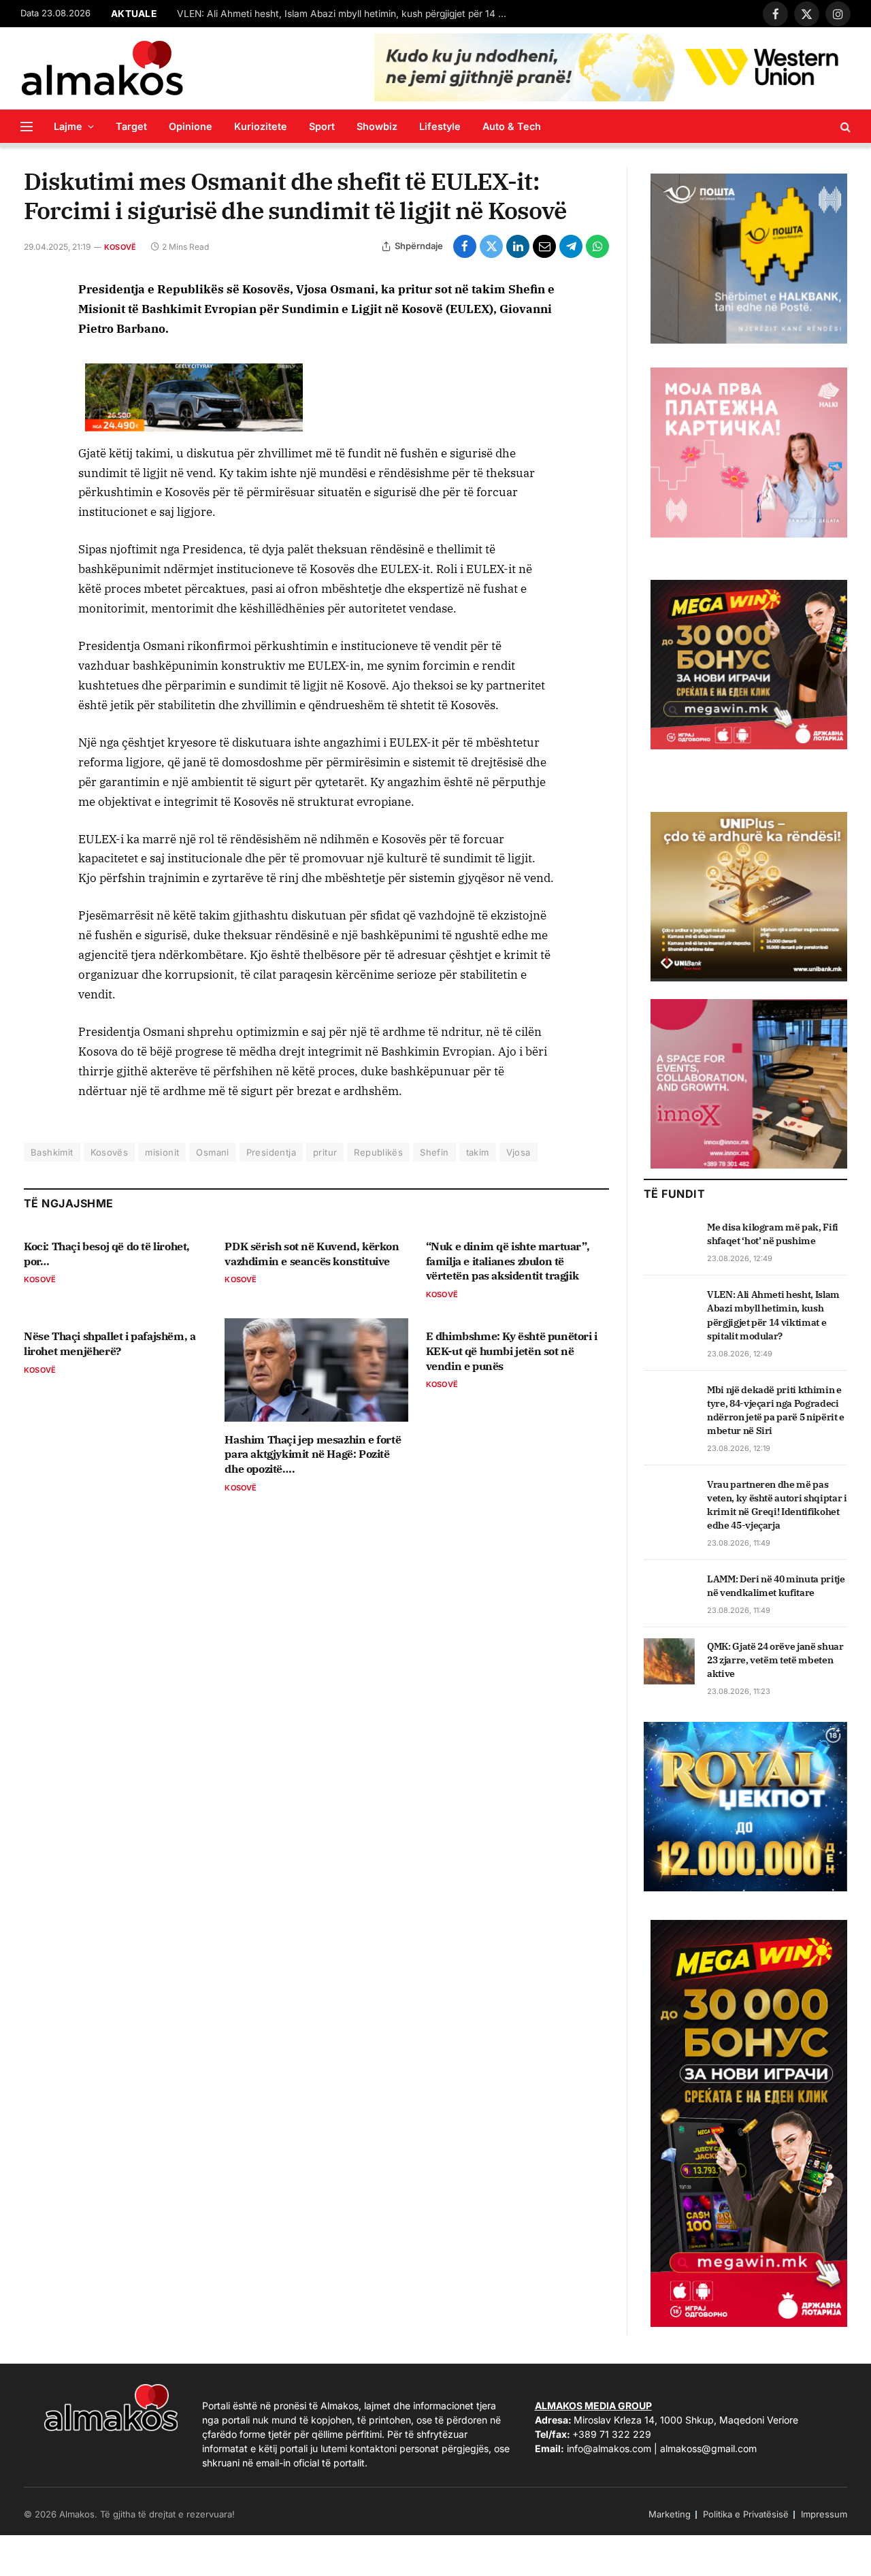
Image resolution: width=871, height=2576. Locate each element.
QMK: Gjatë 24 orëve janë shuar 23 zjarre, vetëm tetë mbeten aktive (775, 1660)
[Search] (844, 126)
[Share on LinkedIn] (518, 246)
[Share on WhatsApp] (597, 246)
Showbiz (377, 126)
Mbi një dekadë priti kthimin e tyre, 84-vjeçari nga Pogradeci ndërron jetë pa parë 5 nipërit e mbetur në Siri (776, 1410)
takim (478, 1152)
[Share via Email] (544, 246)
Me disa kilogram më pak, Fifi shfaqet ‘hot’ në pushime (773, 1234)
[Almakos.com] (102, 68)
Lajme (68, 126)
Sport (322, 126)
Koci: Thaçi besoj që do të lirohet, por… (107, 1254)
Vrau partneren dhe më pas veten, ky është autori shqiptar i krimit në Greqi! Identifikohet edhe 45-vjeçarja (777, 1505)
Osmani (212, 1152)
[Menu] (27, 126)
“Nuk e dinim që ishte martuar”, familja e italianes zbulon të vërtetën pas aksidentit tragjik (508, 1261)
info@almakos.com (609, 2448)
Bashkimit (52, 1152)
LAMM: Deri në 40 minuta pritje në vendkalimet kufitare (776, 1586)
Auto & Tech (512, 126)
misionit (162, 1152)
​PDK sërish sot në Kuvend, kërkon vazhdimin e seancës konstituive (312, 1254)
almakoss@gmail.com (708, 2448)
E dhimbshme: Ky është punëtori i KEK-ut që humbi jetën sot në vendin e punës (512, 1351)
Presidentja (271, 1152)
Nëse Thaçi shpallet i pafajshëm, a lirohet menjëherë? (110, 1343)
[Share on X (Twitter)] (491, 246)
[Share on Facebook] (465, 246)
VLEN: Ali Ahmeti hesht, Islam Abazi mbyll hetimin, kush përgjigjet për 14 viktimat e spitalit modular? (347, 14)
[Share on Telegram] (571, 246)
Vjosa (519, 1152)
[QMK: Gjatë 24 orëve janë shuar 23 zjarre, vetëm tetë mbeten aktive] (669, 1661)
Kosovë (120, 247)
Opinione (191, 126)
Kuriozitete (261, 126)
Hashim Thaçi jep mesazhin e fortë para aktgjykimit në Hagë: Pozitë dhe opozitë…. (313, 1454)
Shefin (434, 1152)
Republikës (378, 1152)
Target (131, 126)
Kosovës (110, 1152)
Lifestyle (440, 126)
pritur (325, 1152)
